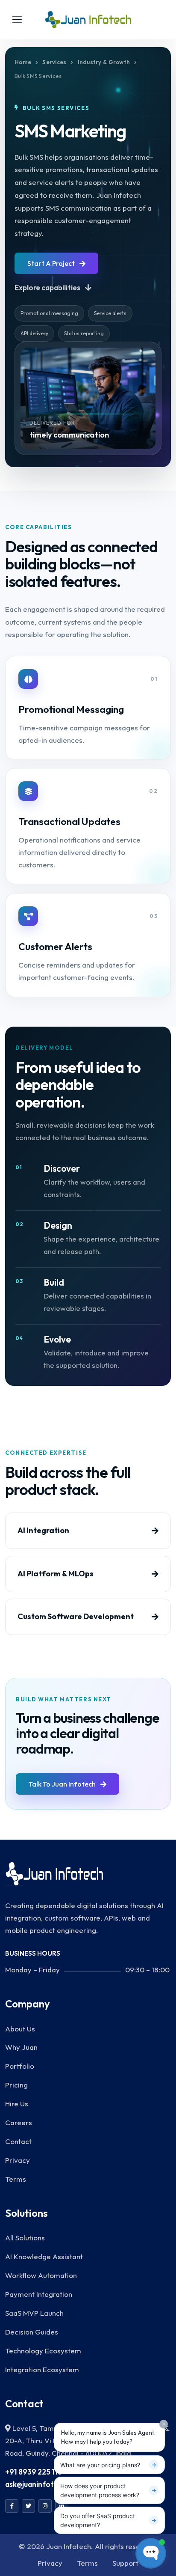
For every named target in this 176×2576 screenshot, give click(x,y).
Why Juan (21, 2047)
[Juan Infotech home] (88, 20)
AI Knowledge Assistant (44, 2256)
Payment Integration (39, 2294)
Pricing (16, 2085)
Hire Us (17, 2104)
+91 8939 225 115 (34, 2472)
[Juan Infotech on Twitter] (28, 2506)
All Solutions (25, 2238)
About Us (20, 2029)
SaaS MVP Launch (34, 2313)
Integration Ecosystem (42, 2369)
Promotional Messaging (71, 709)
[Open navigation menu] (17, 20)
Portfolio (20, 2066)
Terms (16, 2179)
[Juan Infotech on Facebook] (12, 2506)
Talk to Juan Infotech (63, 1784)
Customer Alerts (55, 946)
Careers (19, 2122)
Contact (18, 2141)
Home (23, 62)
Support (125, 2563)
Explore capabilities (48, 287)
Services (54, 62)
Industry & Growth (104, 62)
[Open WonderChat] (151, 2553)
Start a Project (52, 263)
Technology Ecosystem (43, 2351)
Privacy (18, 2160)
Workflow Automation (41, 2275)
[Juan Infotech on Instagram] (45, 2506)
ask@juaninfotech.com (44, 2484)
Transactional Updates (69, 821)
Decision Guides (32, 2332)
